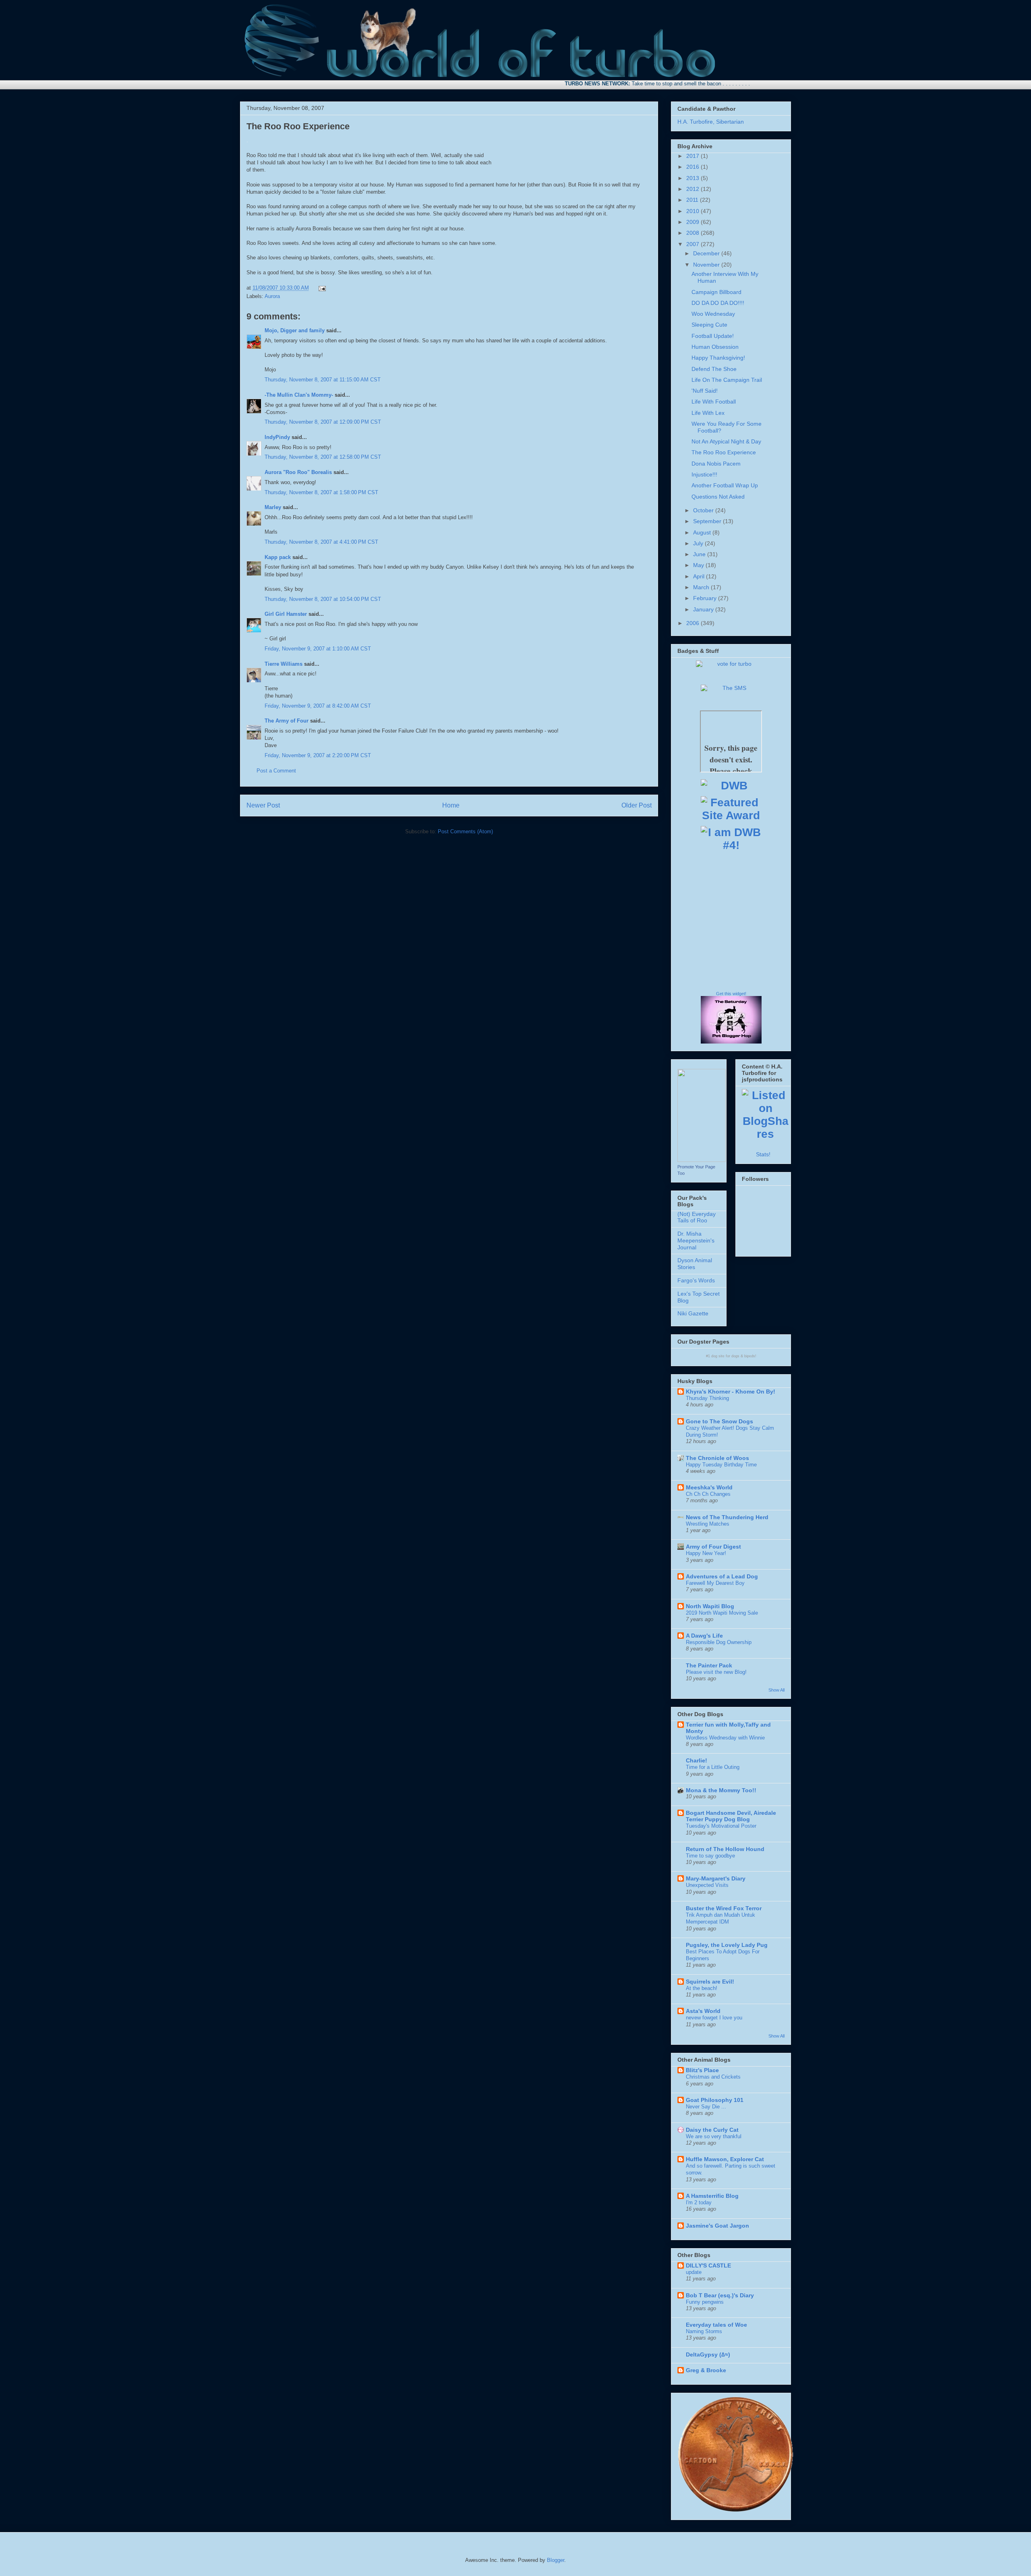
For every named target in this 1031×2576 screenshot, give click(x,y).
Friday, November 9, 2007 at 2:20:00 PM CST (318, 755)
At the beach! (702, 1988)
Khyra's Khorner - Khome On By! (731, 1392)
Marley (273, 507)
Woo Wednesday (713, 314)
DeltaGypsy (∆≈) (708, 2354)
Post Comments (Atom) (465, 831)
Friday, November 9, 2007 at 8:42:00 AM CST (318, 706)
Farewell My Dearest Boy (715, 1583)
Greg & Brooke (706, 2370)
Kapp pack (278, 557)
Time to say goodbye (710, 1856)
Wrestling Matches (708, 1524)
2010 (694, 211)
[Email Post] (321, 288)
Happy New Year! (706, 1553)
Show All (776, 1690)
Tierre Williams (284, 664)
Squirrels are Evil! (710, 1982)
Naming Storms (704, 2331)
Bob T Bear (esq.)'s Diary (720, 2295)
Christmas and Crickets (713, 2077)
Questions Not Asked (718, 497)
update (694, 2272)
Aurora (272, 296)
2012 (694, 189)
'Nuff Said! (705, 391)
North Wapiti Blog (710, 1606)
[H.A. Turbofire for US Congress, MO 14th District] (702, 1160)
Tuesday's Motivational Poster (721, 1826)
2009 (694, 222)
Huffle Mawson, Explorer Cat (725, 2159)
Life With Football (714, 402)
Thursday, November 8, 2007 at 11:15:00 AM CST (323, 380)
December (707, 253)
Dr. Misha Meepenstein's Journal (696, 1240)
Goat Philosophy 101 (715, 2100)
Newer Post (263, 805)
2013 (694, 178)
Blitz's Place (702, 2070)
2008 (694, 233)
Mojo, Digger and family (295, 330)
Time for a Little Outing (713, 1767)
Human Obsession (715, 347)
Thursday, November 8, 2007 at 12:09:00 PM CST (323, 422)
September (708, 521)
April (700, 576)
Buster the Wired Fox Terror (724, 1908)
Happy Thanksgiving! (718, 358)
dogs (735, 1356)
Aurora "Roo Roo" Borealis (298, 472)
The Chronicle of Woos (717, 1458)
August (703, 532)
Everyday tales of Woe (716, 2325)
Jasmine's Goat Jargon (717, 2226)
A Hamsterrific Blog (712, 2196)
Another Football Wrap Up (725, 485)
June (700, 554)
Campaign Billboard (716, 292)
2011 (693, 200)
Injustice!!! (704, 474)
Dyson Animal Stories (695, 1264)
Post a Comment (276, 771)
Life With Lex (708, 413)
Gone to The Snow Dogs (719, 1421)
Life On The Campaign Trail (727, 380)
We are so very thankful (714, 2136)
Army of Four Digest (713, 1547)
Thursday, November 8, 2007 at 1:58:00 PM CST (321, 492)
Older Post (637, 805)
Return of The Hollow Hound (725, 1849)
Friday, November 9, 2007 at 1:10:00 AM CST (318, 649)
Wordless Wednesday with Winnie (725, 1738)
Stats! (763, 1154)
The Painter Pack (709, 1665)
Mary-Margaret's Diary (716, 1878)
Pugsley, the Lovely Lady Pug (727, 1945)
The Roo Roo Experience (298, 126)
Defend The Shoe (714, 369)
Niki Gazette (693, 1313)
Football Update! (713, 336)
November (707, 265)
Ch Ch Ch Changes (708, 1494)
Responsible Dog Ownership (719, 1642)
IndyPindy (277, 437)
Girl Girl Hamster (286, 614)
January (704, 609)
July (699, 543)
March (702, 587)
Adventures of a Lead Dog (722, 1576)
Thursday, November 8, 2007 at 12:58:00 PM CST (323, 457)
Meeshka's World (709, 1487)
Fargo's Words (696, 1280)
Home (451, 805)
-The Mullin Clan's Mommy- (299, 395)
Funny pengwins (705, 2302)
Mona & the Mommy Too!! (721, 1790)
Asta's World (703, 2011)
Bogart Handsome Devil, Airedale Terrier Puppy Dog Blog (731, 1816)
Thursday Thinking (707, 1398)
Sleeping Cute (709, 325)
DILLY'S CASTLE (708, 2265)
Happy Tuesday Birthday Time (721, 1465)
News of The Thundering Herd (727, 1517)
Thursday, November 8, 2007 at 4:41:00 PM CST (321, 542)
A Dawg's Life (704, 1636)
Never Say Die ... (706, 2107)
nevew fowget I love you (714, 2018)
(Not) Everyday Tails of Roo (697, 1217)
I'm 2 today (699, 2202)
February (706, 598)
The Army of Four (287, 721)
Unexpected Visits (707, 1885)
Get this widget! (731, 994)
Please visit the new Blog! (716, 1672)
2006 (694, 623)
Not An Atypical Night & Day (726, 441)
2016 (694, 167)
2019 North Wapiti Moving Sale (722, 1613)
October (704, 510)
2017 (694, 156)
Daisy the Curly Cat (712, 2130)
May (699, 565)
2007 (694, 244)
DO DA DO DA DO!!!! (718, 303)
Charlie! (697, 1760)
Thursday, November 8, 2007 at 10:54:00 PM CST (323, 599)
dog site (718, 1356)
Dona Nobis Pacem (716, 464)
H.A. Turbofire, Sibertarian (711, 122)
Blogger (556, 2560)
